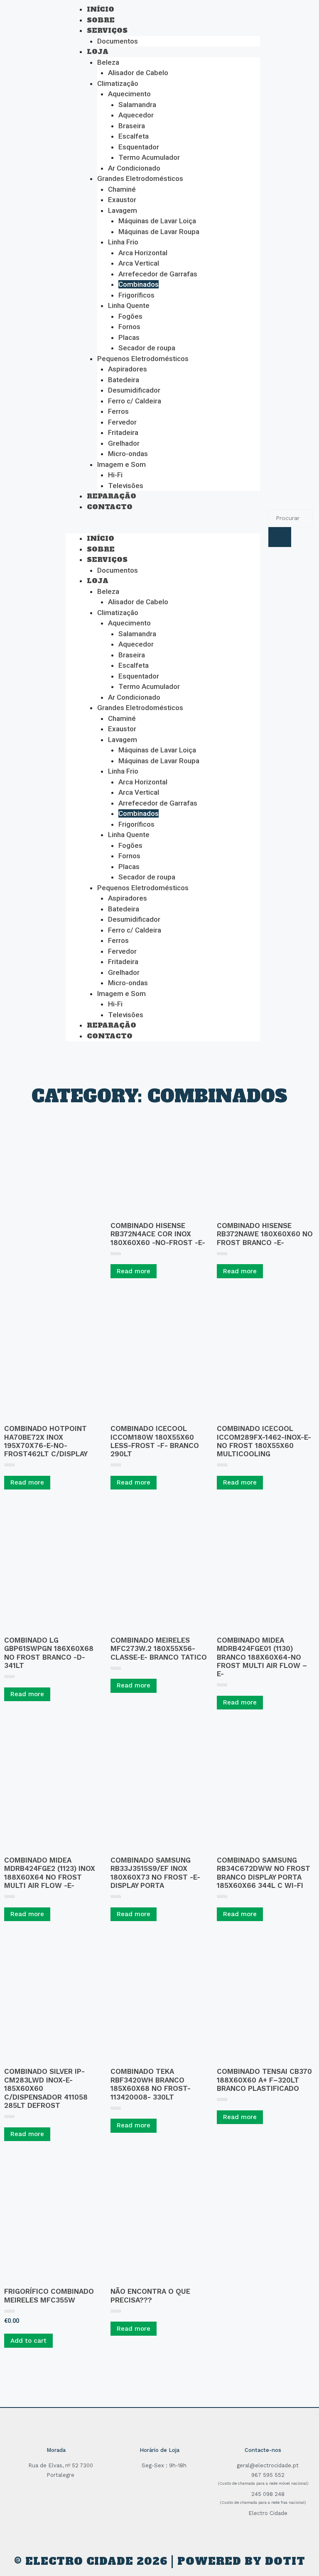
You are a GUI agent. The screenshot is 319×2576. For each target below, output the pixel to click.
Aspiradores (128, 369)
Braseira (132, 126)
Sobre (101, 20)
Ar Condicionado (134, 168)
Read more (134, 1271)
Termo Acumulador (149, 157)
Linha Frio (123, 242)
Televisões (126, 486)
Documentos (118, 41)
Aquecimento (129, 94)
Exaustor (122, 200)
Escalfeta (134, 136)
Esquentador (139, 147)
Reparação (112, 496)
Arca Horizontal (143, 253)
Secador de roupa (147, 348)
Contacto (110, 507)
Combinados (139, 284)
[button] (163, 528)
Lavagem (123, 210)
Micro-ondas (128, 454)
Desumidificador (134, 390)
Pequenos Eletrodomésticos (143, 359)
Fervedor (122, 422)
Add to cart (28, 2341)
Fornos (129, 327)
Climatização (118, 83)
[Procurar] (280, 537)
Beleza (108, 62)
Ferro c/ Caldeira (135, 401)
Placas (129, 337)
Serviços (107, 30)
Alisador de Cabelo (138, 73)
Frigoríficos (136, 295)
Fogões (130, 316)
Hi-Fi (115, 475)
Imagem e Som (121, 464)
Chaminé (122, 189)
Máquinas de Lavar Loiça (157, 221)
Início (101, 9)
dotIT (285, 2561)
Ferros (118, 411)
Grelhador (124, 443)
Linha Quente (129, 305)
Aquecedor (136, 115)
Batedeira (124, 380)
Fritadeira (123, 432)
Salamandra (137, 105)
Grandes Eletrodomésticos (140, 178)
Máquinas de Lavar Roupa (159, 232)
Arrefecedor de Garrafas (158, 274)
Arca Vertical (139, 263)
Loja (98, 51)
